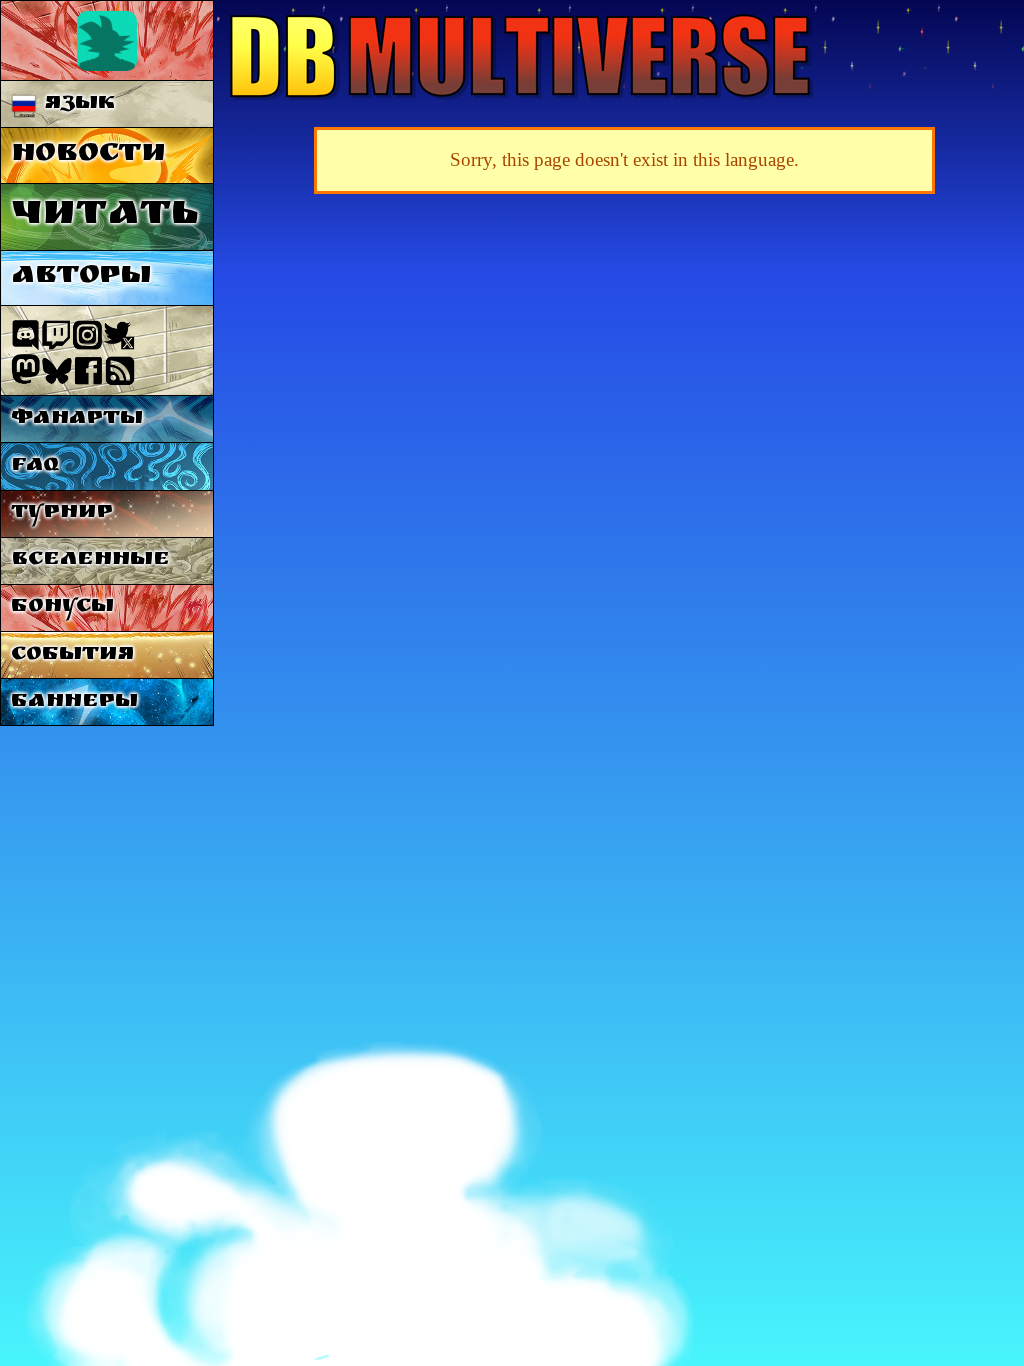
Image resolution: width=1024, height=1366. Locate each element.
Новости (88, 155)
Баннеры (74, 702)
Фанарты (77, 419)
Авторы (81, 277)
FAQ (35, 466)
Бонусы (62, 607)
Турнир (62, 513)
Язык (76, 104)
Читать (104, 216)
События (72, 655)
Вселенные (90, 560)
